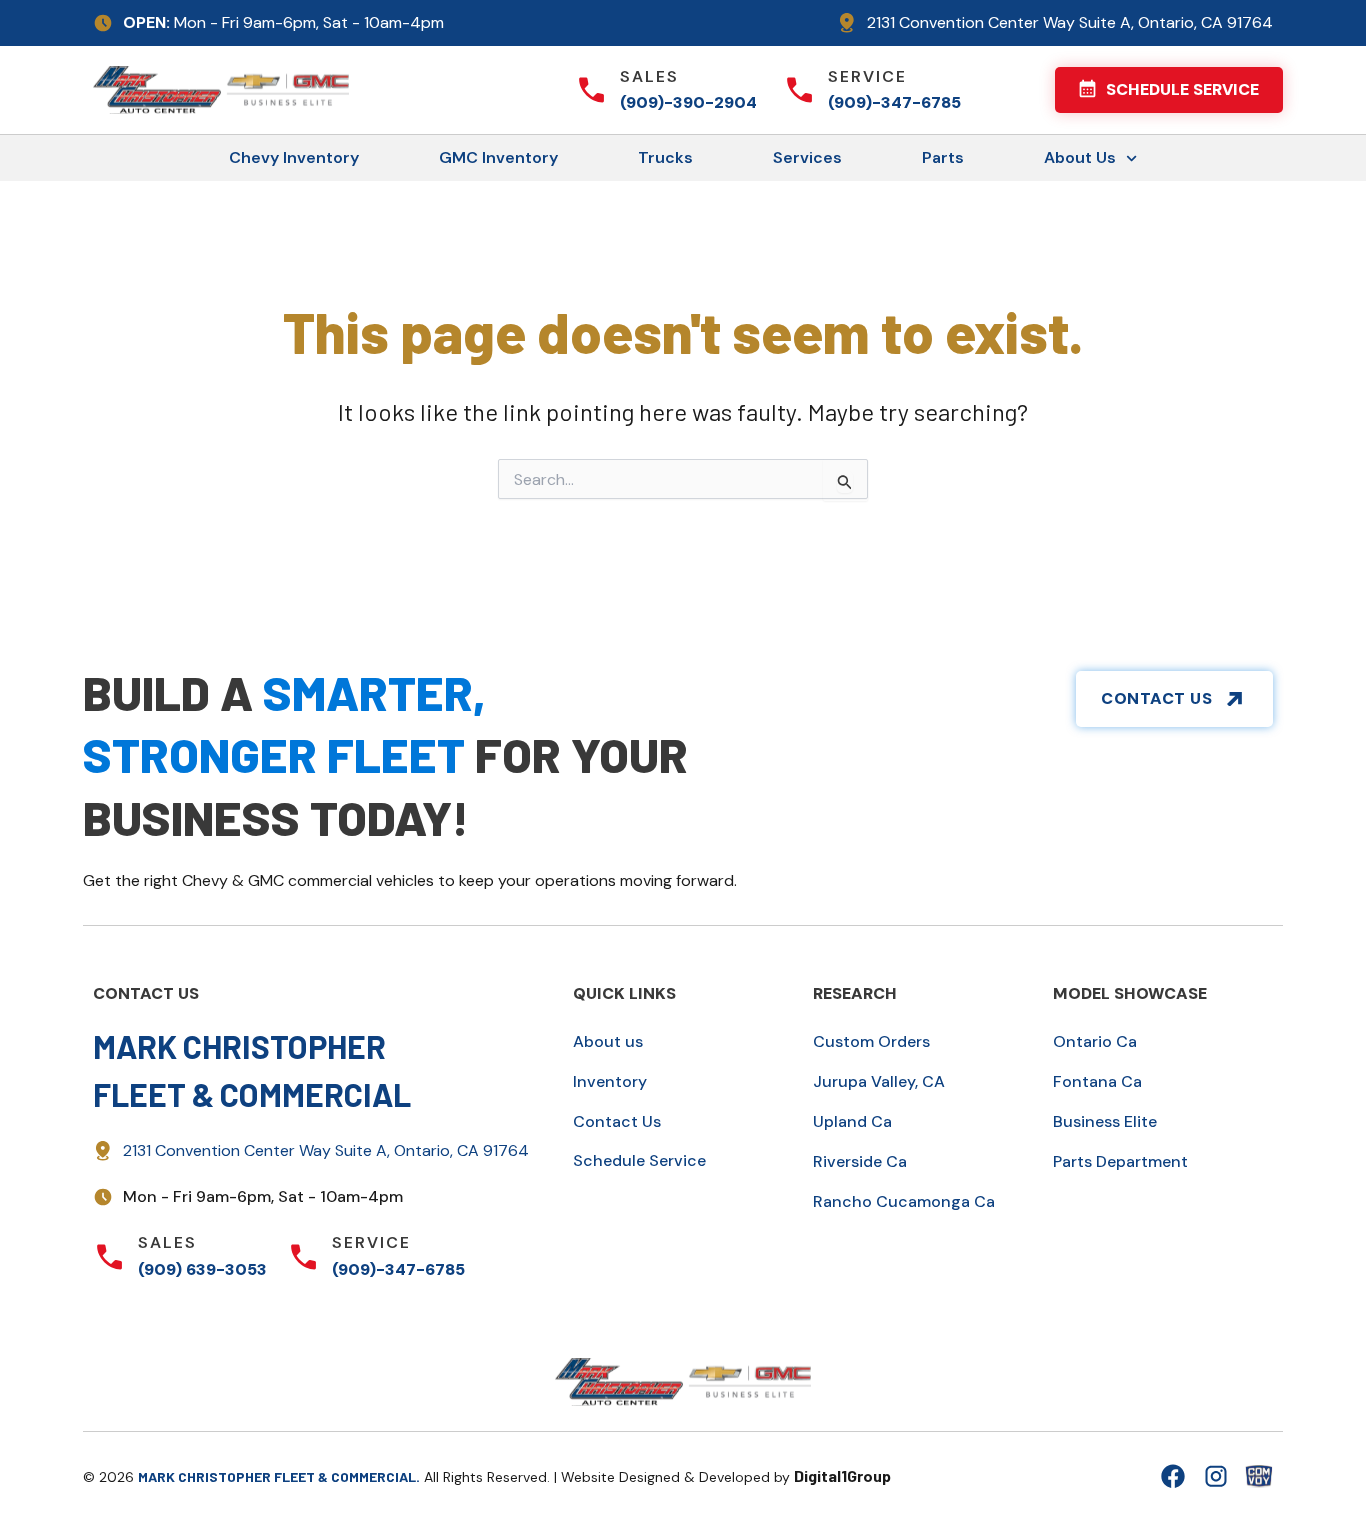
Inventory (610, 1081)
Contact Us (617, 1121)
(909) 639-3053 (202, 1269)
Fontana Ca (1097, 1081)
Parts (943, 157)
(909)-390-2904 (688, 102)
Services (807, 157)
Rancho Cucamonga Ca (904, 1201)
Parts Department (1120, 1161)
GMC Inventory (498, 157)
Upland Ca (852, 1121)
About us (608, 1041)
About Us (1080, 157)
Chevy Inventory (294, 157)
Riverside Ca (860, 1161)
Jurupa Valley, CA (879, 1081)
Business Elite (1105, 1121)
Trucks (665, 157)
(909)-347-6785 (894, 102)
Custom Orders (871, 1041)
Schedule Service (639, 1160)
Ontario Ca (1095, 1041)
